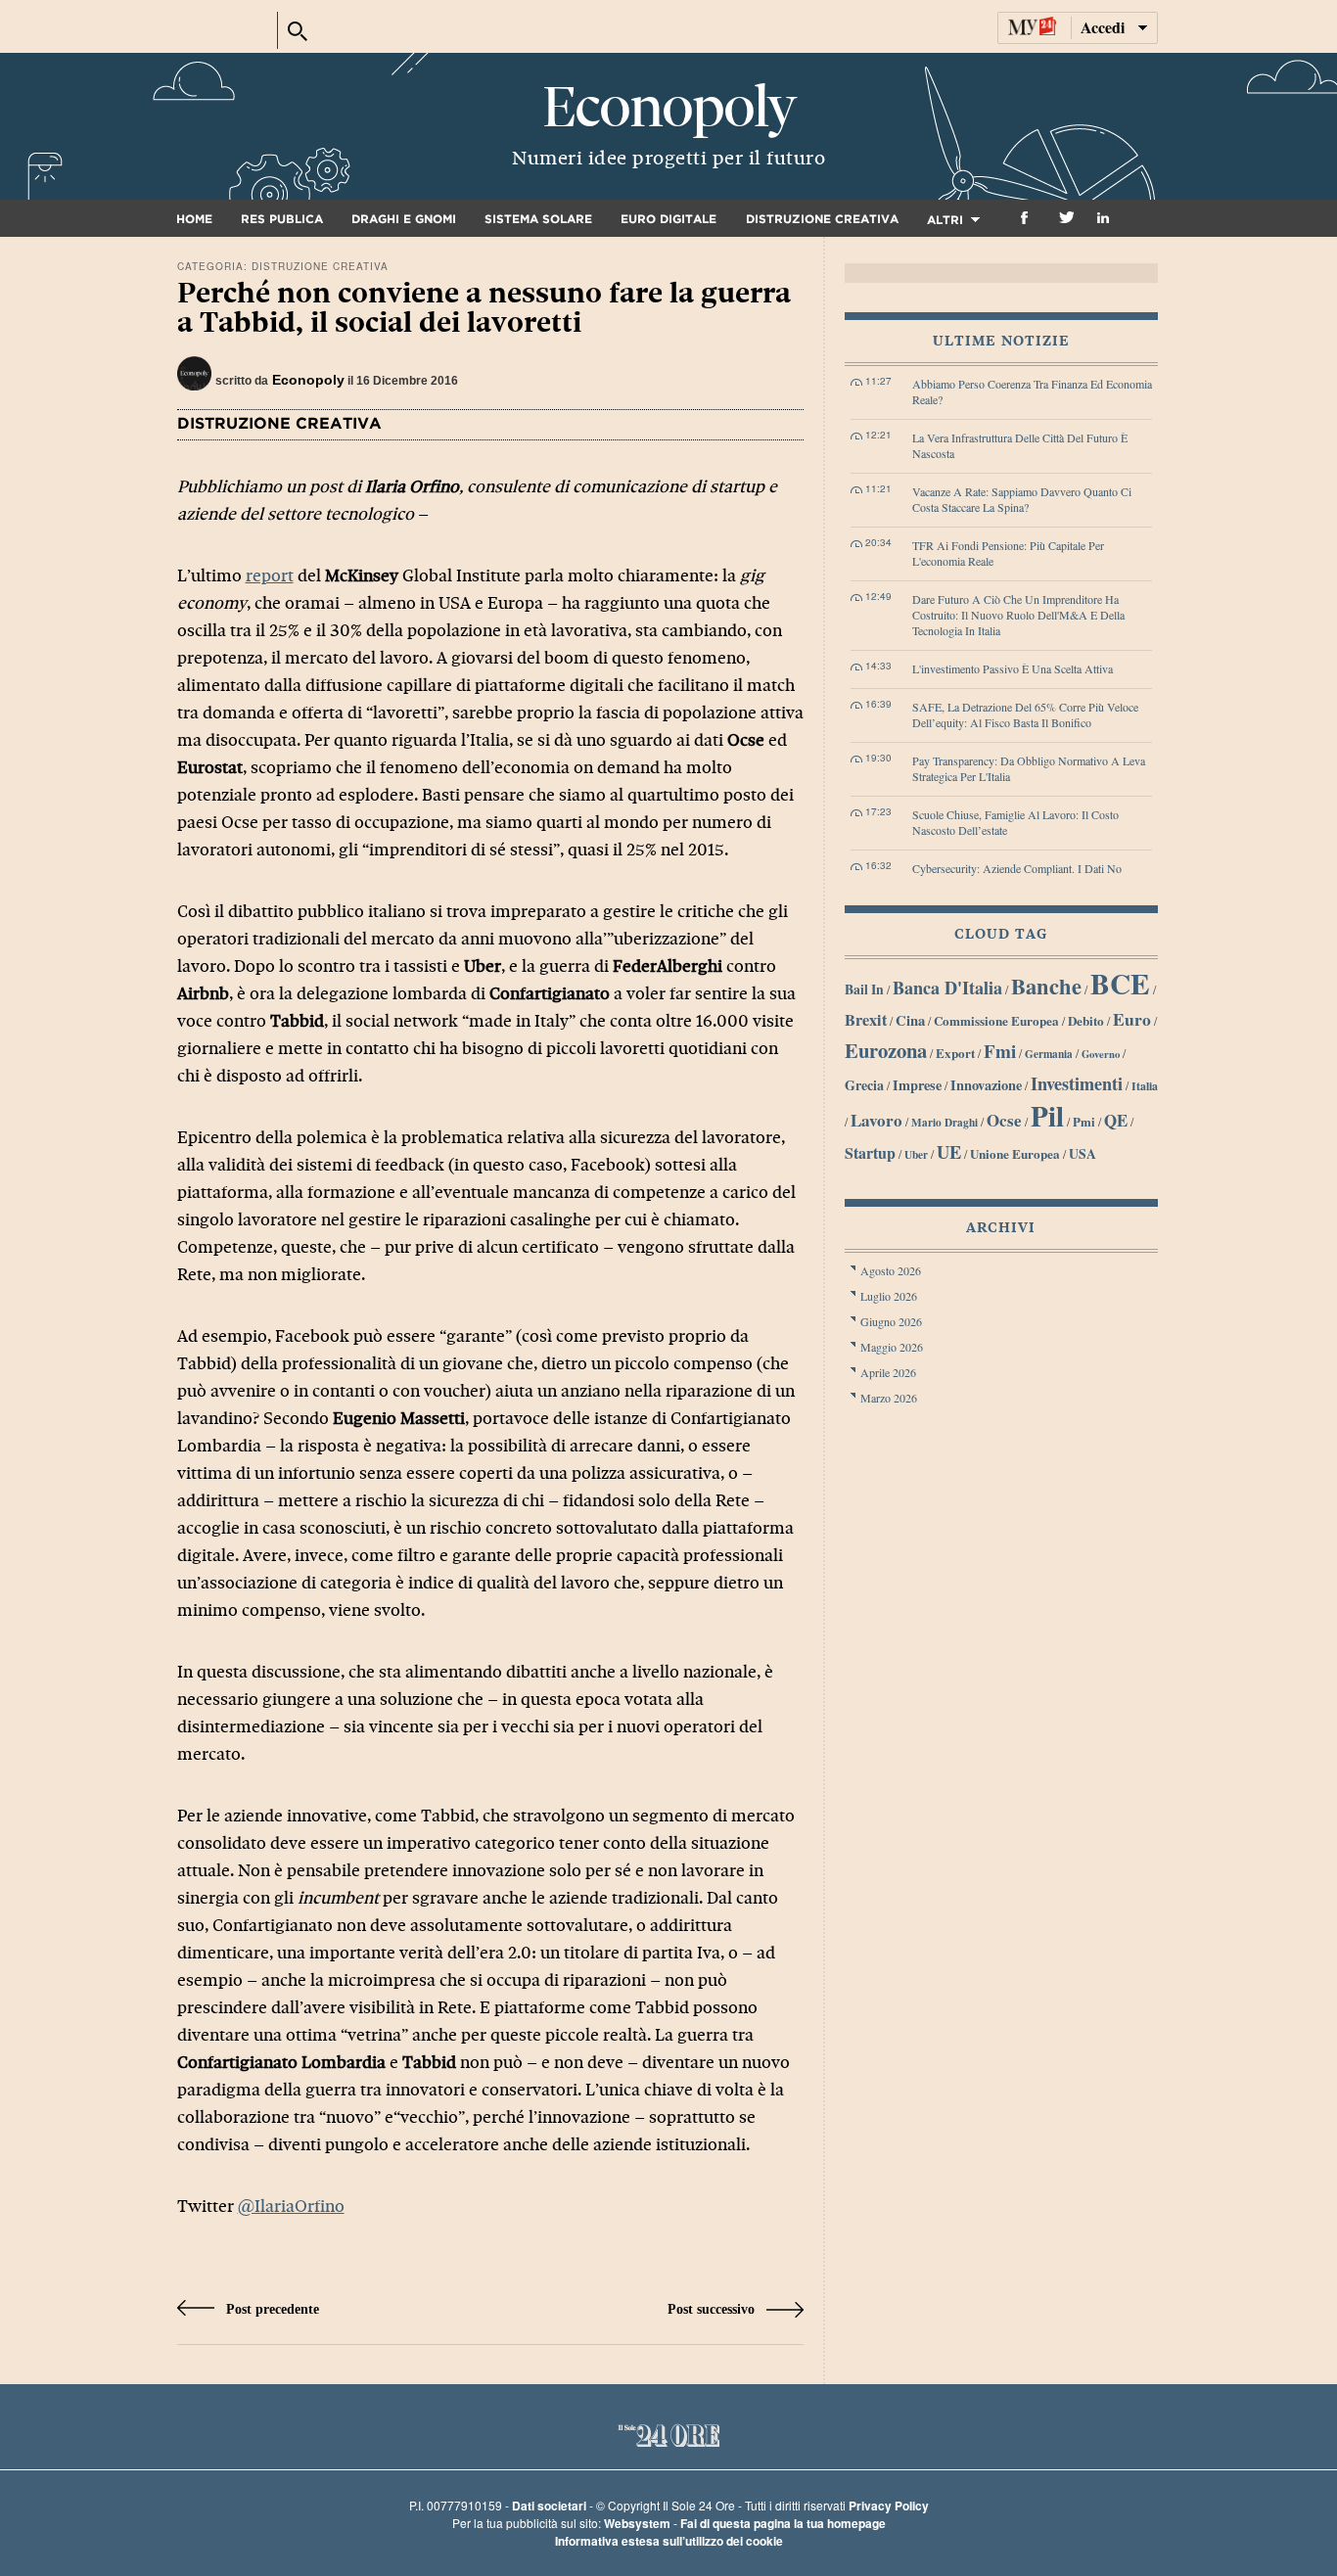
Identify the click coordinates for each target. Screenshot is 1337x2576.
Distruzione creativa (822, 219)
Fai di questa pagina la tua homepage (783, 2523)
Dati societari (549, 2506)
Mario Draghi (945, 1122)
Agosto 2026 (891, 1270)
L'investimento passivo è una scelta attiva (1013, 668)
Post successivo (713, 2309)
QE (1116, 1120)
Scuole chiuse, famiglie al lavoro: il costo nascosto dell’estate (1015, 822)
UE (949, 1151)
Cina (910, 1020)
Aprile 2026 (888, 1372)
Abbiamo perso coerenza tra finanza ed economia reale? (1032, 391)
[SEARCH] (298, 26)
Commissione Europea (996, 1020)
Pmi (1084, 1122)
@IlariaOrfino (291, 2207)
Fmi (1000, 1051)
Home (194, 219)
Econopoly (668, 108)
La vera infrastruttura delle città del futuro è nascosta (1020, 445)
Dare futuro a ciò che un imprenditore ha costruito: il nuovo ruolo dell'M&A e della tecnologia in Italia (1018, 615)
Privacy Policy (889, 2506)
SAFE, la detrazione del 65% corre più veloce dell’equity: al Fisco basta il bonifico (1025, 714)
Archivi (1001, 1228)
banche (1046, 986)
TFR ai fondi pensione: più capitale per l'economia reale (1008, 553)
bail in (864, 989)
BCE (1120, 983)
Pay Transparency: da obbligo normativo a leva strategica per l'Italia (1029, 768)
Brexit (866, 1020)
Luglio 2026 (889, 1296)
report (270, 576)
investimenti (1077, 1083)
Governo (1101, 1054)
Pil (1047, 1116)
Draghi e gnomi (404, 219)
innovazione (986, 1085)
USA (1083, 1154)
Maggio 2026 (892, 1347)
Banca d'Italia (947, 988)
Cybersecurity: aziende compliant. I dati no (1017, 868)
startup (870, 1152)
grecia (864, 1085)
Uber (916, 1154)
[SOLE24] (223, 30)
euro (1132, 1019)
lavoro (876, 1120)
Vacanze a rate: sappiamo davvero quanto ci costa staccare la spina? (1022, 499)
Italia (1145, 1086)
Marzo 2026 (889, 1398)
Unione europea (1015, 1153)
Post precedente (271, 2309)
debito (1086, 1020)
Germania (1049, 1054)
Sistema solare (538, 219)
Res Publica (282, 219)
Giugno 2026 (891, 1321)
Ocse (1004, 1120)
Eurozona (886, 1050)
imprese (917, 1085)
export (955, 1053)
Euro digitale (668, 219)
